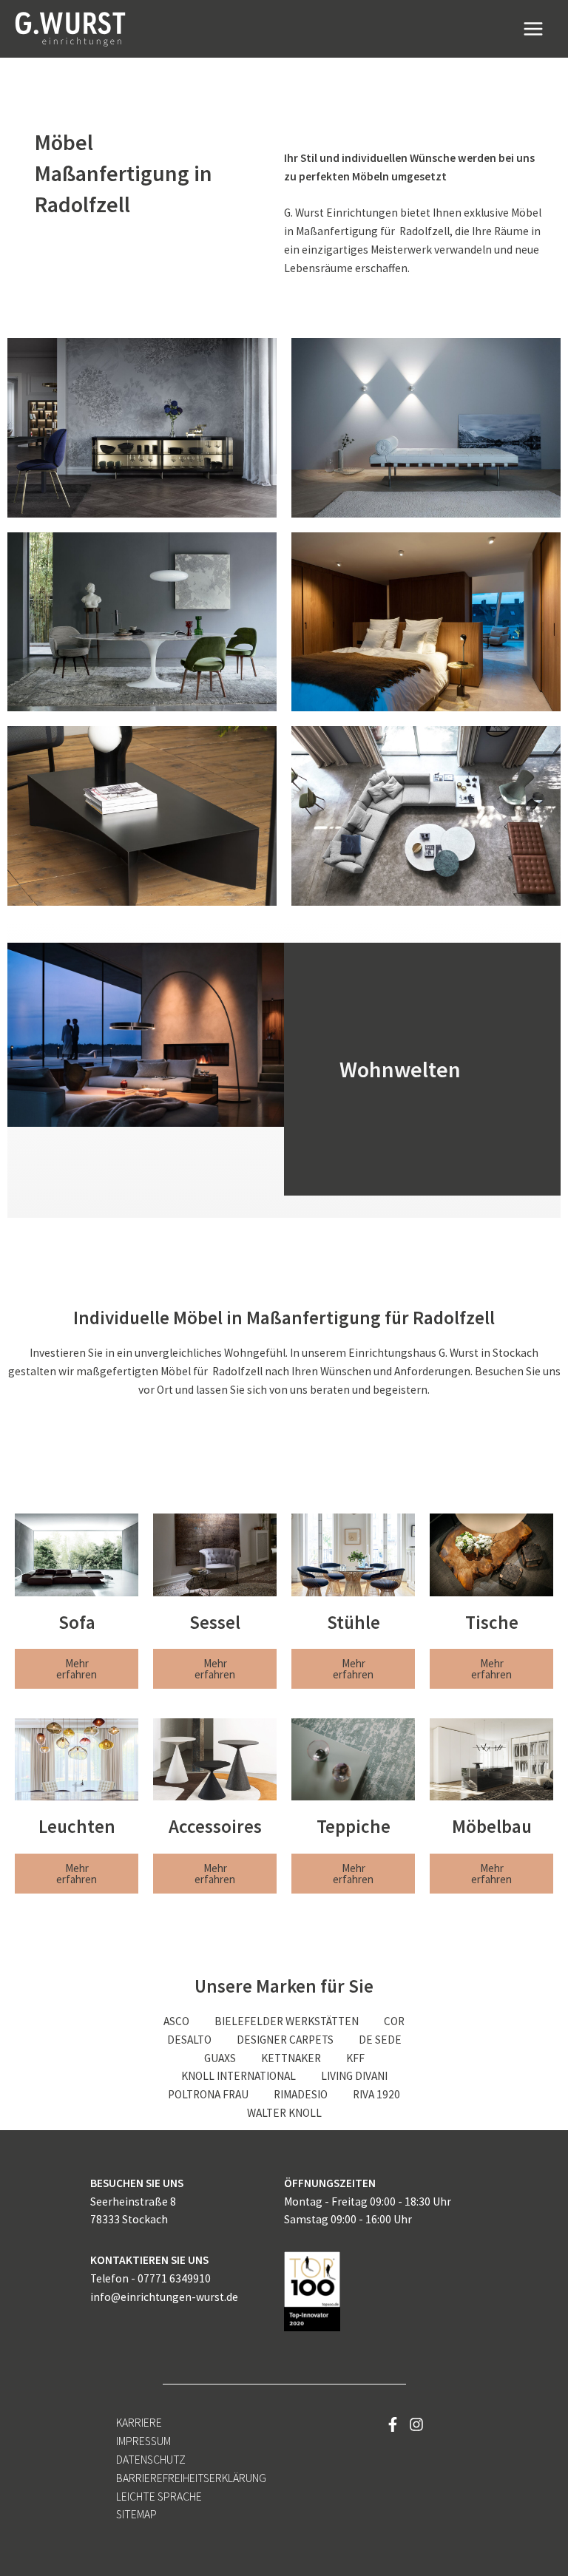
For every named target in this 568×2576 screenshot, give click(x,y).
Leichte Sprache (159, 2497)
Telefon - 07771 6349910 (151, 2278)
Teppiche (354, 1826)
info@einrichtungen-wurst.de (164, 2297)
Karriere (139, 2423)
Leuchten (77, 1826)
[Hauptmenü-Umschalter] (534, 28)
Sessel (215, 1622)
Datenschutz (151, 2460)
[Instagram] (416, 2424)
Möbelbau (492, 1826)
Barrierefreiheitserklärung (191, 2478)
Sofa (77, 1622)
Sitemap (136, 2514)
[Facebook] (393, 2424)
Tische (492, 1622)
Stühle (354, 1622)
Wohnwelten (400, 1069)
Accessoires (215, 1826)
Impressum (143, 2441)
